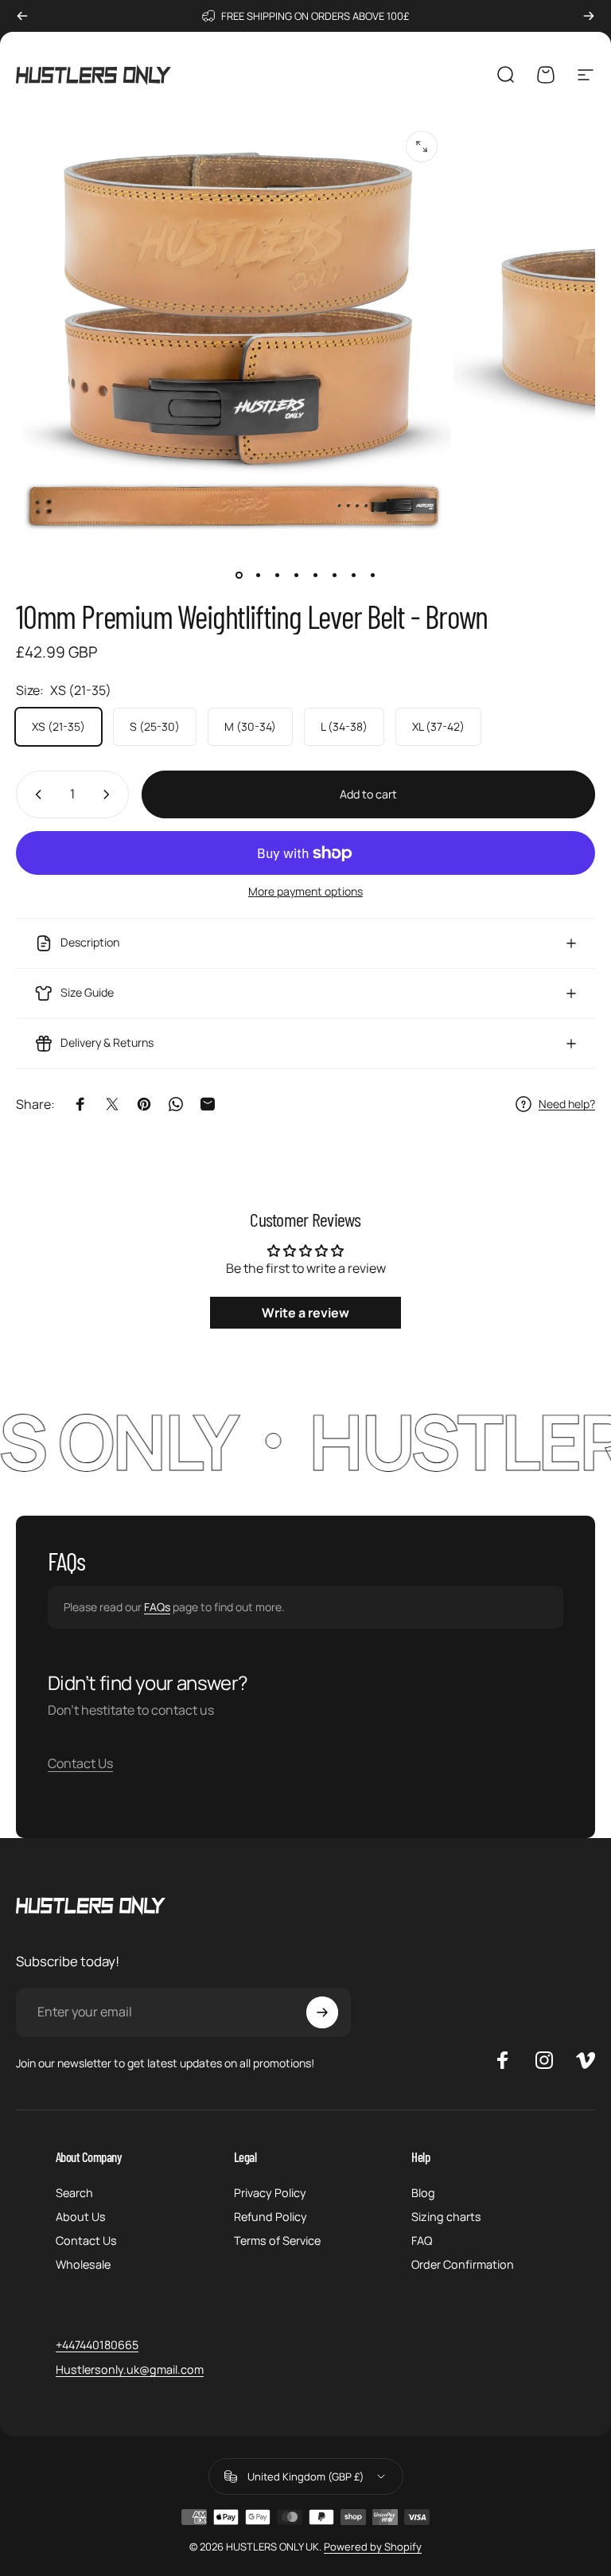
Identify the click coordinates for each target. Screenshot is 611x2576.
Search (74, 2193)
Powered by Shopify (373, 2547)
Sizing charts (446, 2217)
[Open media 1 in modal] (422, 146)
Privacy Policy (270, 2193)
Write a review (305, 1313)
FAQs (157, 1607)
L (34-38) (344, 726)
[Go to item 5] (315, 575)
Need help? (567, 1104)
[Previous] (22, 16)
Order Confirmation (463, 2265)
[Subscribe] (322, 2012)
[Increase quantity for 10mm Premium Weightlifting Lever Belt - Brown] (110, 794)
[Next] (589, 16)
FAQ (422, 2241)
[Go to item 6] (334, 575)
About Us (81, 2217)
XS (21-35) (58, 726)
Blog (423, 2193)
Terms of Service (277, 2241)
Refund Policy (270, 2217)
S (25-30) (155, 726)
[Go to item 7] (353, 575)
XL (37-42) (438, 726)
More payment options (305, 892)
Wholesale (83, 2265)
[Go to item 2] (258, 575)
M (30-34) (250, 726)
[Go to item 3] (277, 575)
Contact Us (80, 1763)
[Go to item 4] (296, 575)
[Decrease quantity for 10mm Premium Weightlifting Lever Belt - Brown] (35, 794)
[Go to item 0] (239, 575)
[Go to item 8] (372, 575)
